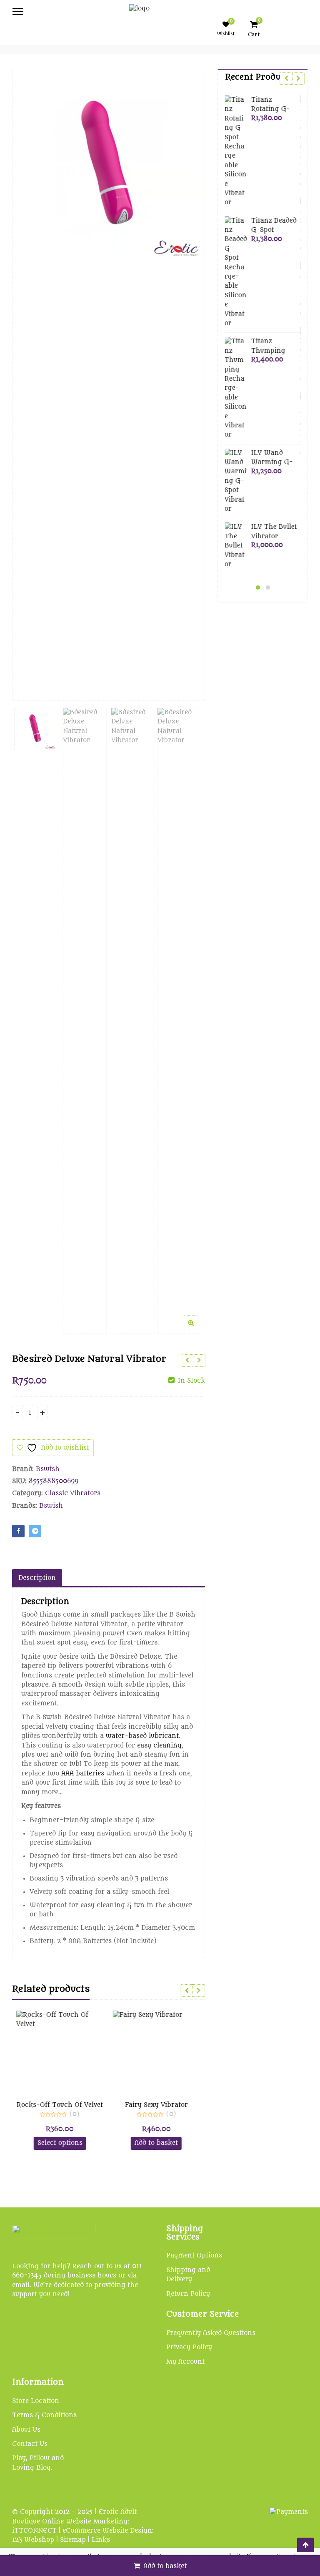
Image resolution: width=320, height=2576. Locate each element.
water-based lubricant (142, 1736)
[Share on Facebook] (18, 1531)
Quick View (64, 2105)
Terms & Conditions (44, 2415)
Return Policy (188, 2294)
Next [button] (190, 378)
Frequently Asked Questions (211, 2333)
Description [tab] (37, 1578)
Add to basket (165, 2566)
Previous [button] (27, 378)
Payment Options (194, 2256)
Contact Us (30, 2444)
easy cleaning (159, 1746)
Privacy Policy (189, 2347)
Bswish (48, 1469)
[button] (198, 1329)
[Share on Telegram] (35, 1531)
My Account (185, 2362)
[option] (109, 166)
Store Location (36, 2401)
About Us (26, 2430)
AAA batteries (83, 1774)
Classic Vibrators (73, 1493)
